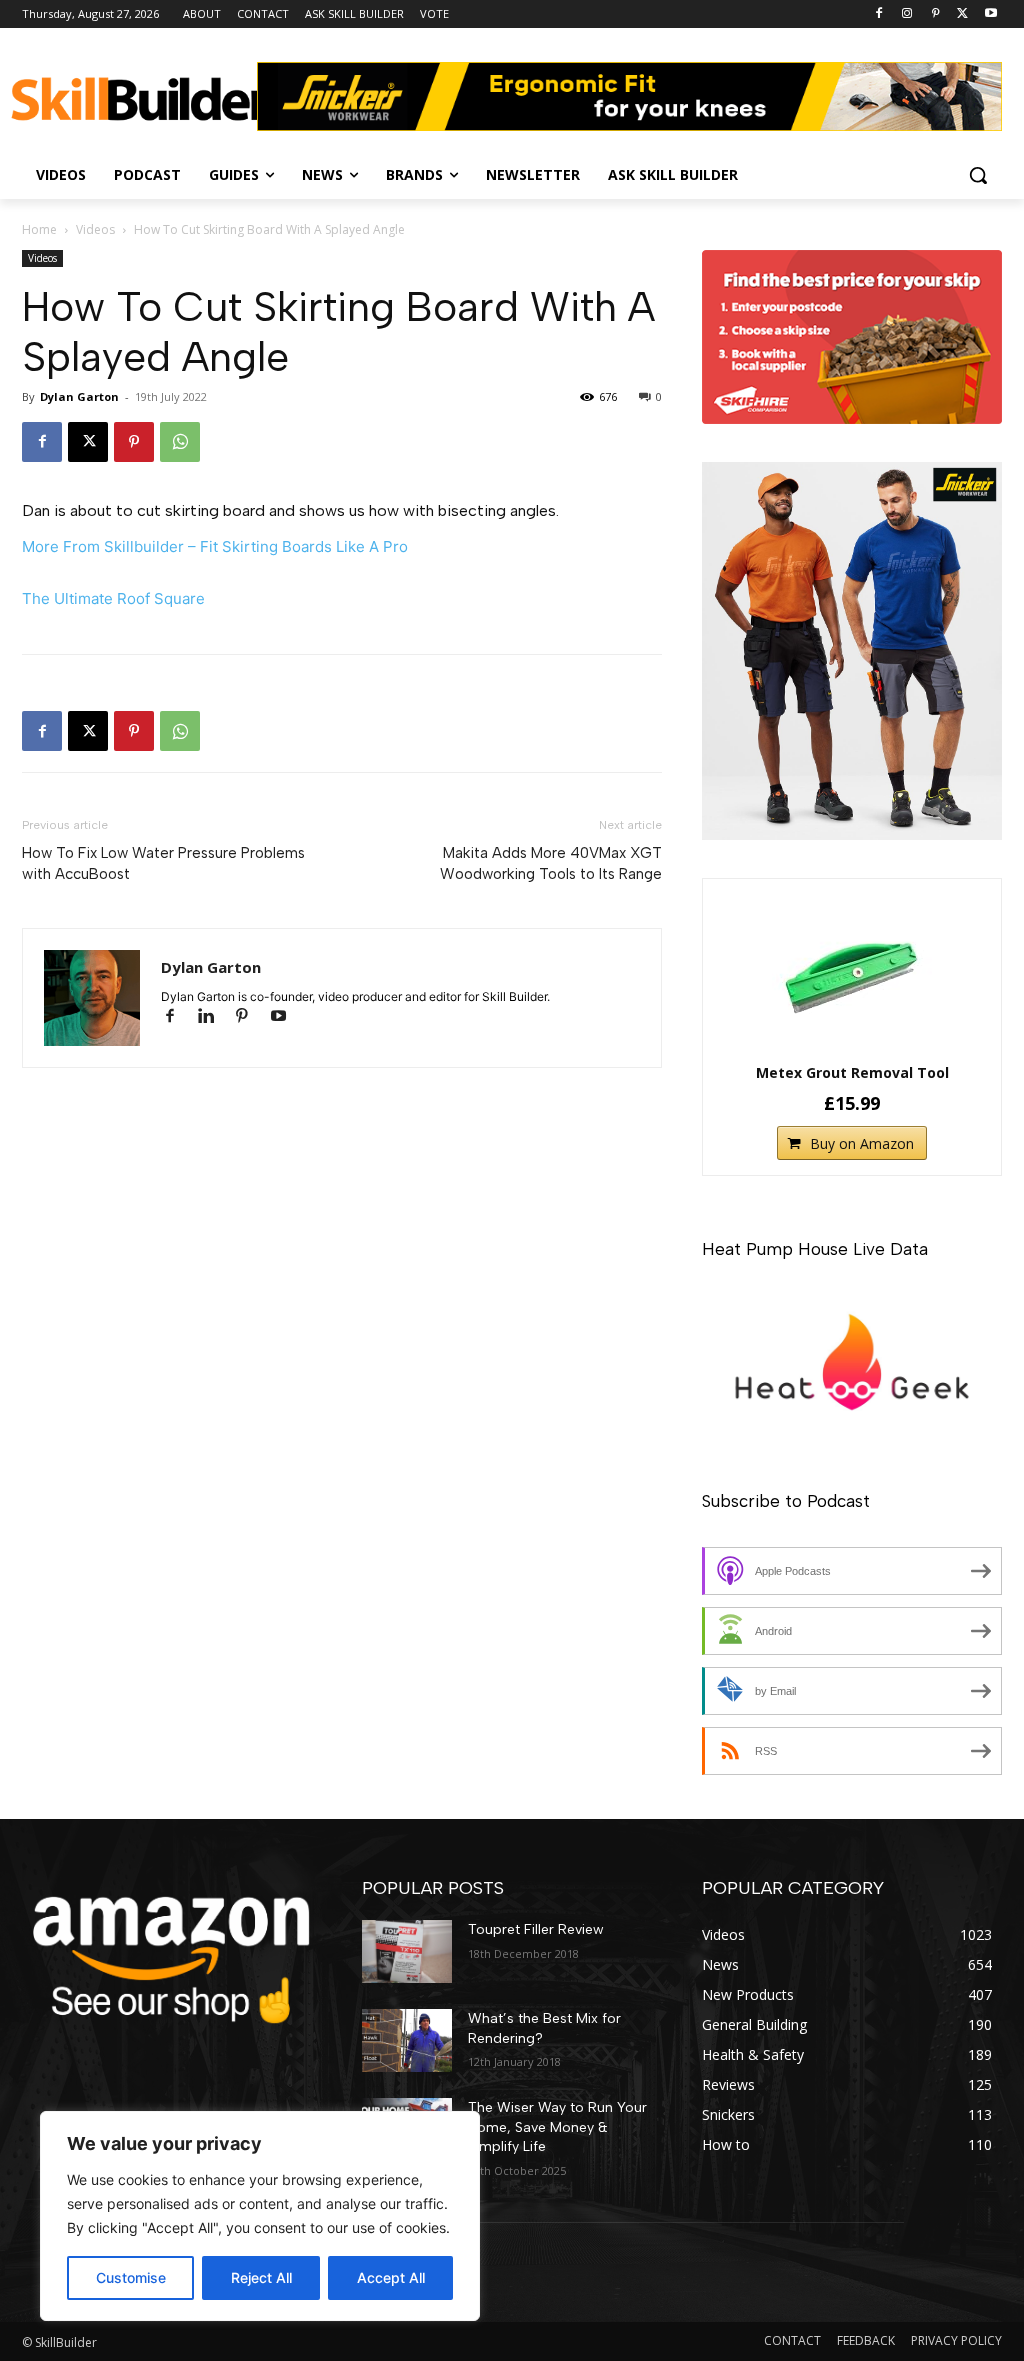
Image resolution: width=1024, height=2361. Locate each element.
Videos (95, 229)
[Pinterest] (935, 14)
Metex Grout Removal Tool (852, 1073)
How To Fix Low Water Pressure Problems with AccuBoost (163, 863)
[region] (260, 2216)
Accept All (391, 2277)
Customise (131, 2277)
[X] (962, 14)
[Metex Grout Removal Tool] (852, 974)
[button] (978, 175)
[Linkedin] (215, 1017)
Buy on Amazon (862, 1143)
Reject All (261, 2277)
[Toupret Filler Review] (407, 1951)
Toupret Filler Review (536, 1929)
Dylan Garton (79, 396)
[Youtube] (990, 14)
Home (39, 229)
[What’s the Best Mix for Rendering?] (407, 2040)
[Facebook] (879, 14)
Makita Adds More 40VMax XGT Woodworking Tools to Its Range (551, 863)
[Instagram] (907, 14)
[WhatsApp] (180, 442)
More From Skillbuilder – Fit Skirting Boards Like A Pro (215, 546)
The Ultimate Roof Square (113, 598)
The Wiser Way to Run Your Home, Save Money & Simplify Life (557, 2127)
